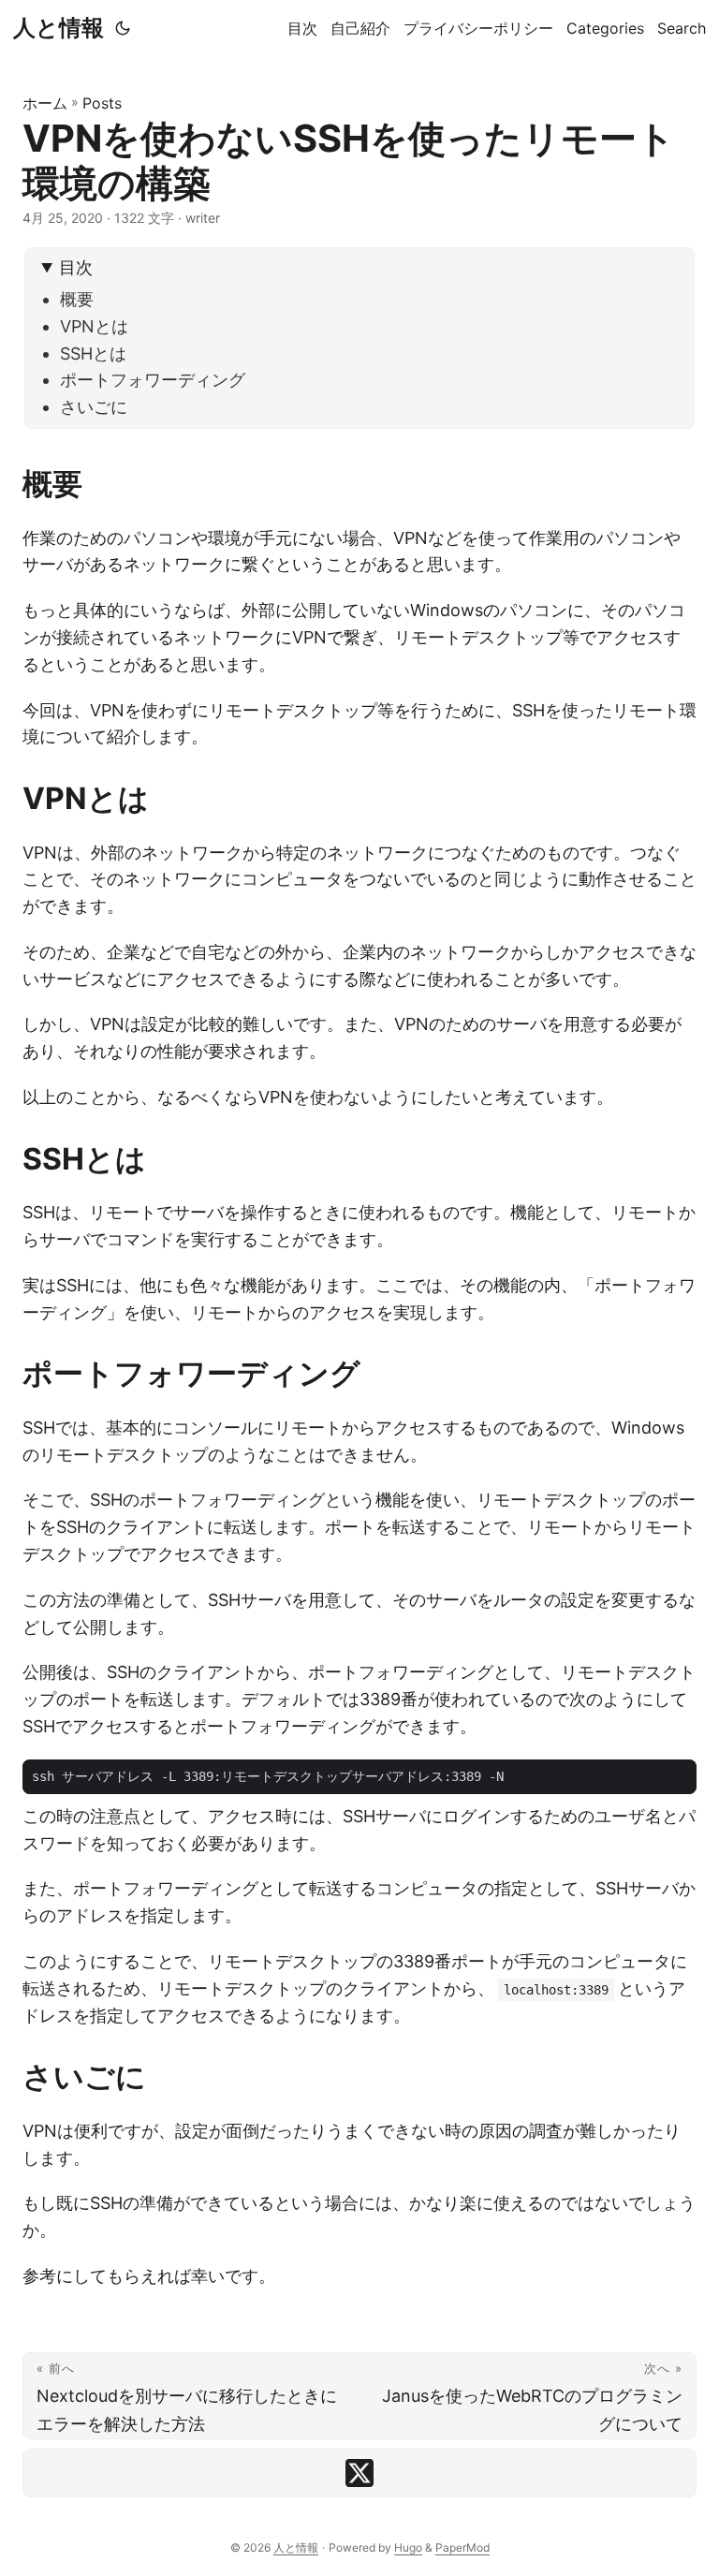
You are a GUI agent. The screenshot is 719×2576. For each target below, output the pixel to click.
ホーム (45, 103)
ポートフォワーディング (153, 380)
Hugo (408, 2547)
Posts (102, 103)
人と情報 (59, 28)
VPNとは (94, 326)
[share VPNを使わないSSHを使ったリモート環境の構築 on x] (359, 2473)
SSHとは (93, 353)
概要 (77, 299)
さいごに (94, 407)
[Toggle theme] (123, 28)
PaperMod (462, 2547)
